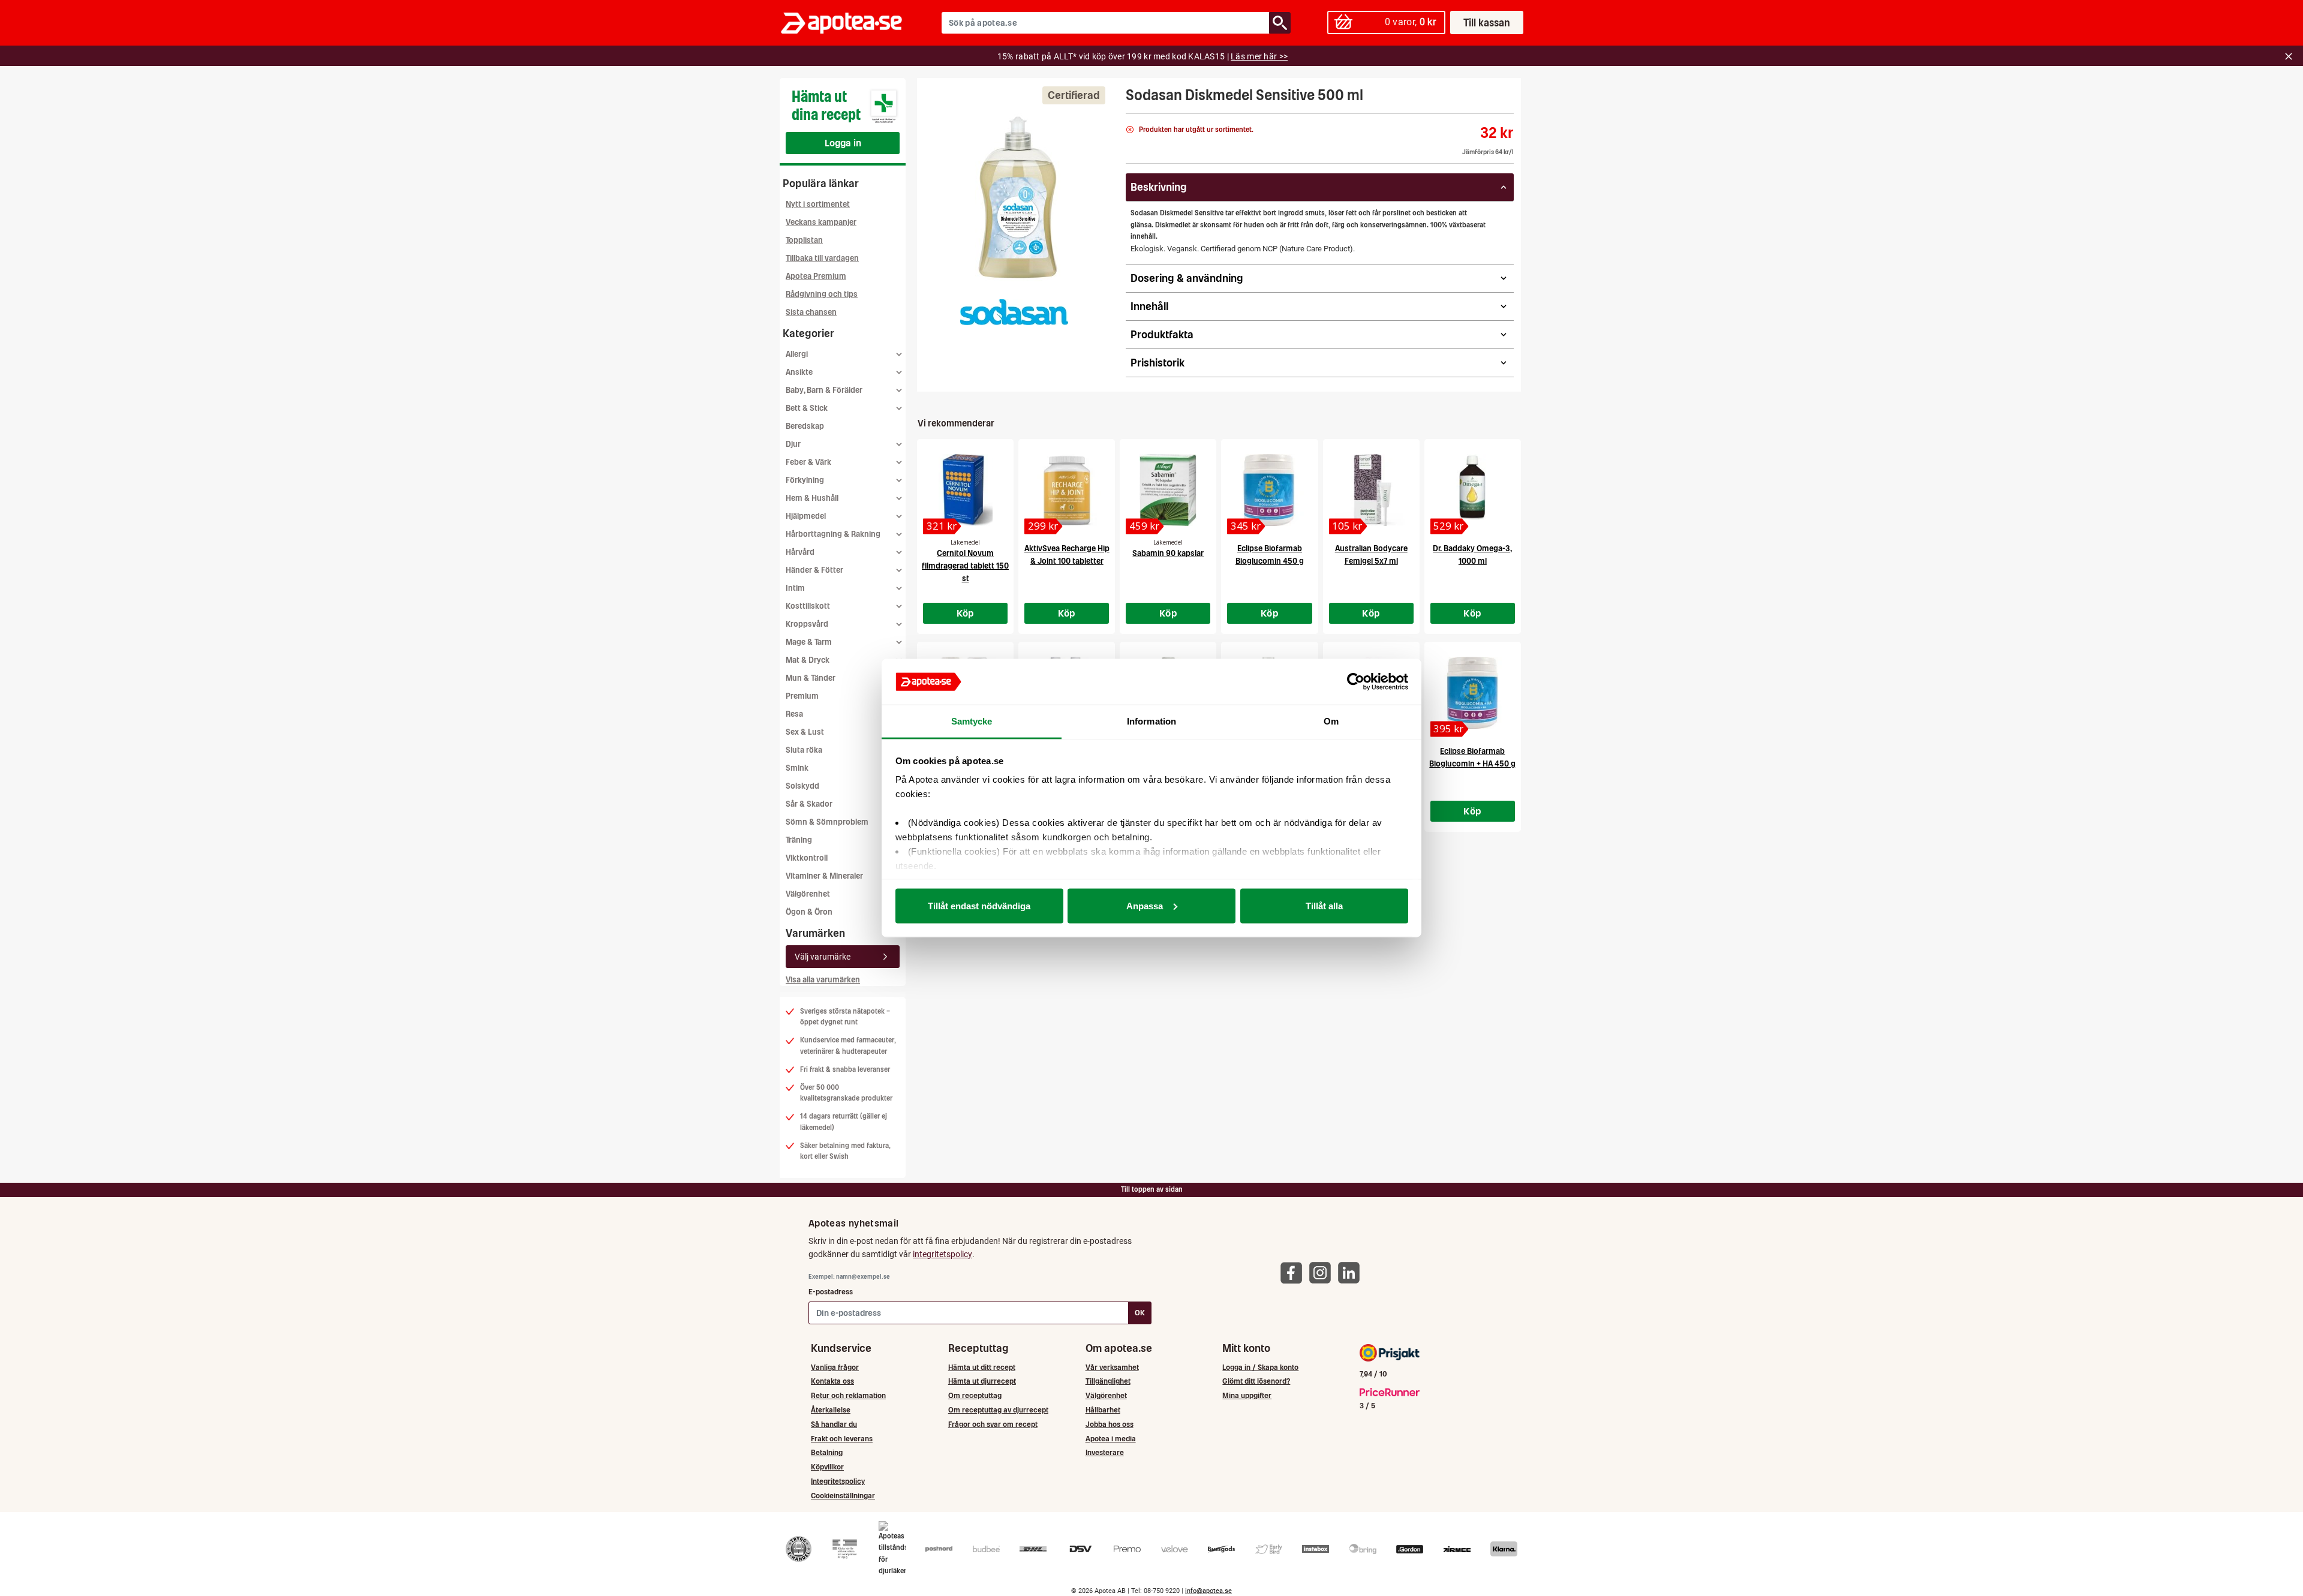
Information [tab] (1151, 721)
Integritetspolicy (838, 1481)
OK (1140, 1313)
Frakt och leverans (842, 1439)
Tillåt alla (1324, 905)
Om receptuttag (975, 1395)
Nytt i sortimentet (818, 204)
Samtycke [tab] (972, 721)
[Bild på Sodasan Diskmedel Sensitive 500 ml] (1018, 197)
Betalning (827, 1452)
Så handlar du (834, 1424)
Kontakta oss (832, 1381)
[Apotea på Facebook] (1294, 1272)
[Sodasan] (1014, 312)
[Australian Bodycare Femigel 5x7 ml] (1371, 490)
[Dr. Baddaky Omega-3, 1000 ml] (1473, 490)
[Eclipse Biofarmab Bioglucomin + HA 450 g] (1473, 693)
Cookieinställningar (843, 1496)
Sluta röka (804, 750)
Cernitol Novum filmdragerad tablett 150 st (965, 566)
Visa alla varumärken (823, 980)
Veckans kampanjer (821, 222)
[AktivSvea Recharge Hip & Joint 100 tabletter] (1067, 490)
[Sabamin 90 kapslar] (1168, 490)
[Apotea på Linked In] (1352, 1272)
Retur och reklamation (848, 1395)
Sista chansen (811, 312)
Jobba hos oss (1110, 1424)
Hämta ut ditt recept (982, 1367)
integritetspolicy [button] (942, 1254)
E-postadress (831, 1292)
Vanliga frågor (835, 1367)
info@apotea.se (1208, 1591)
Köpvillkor (827, 1467)
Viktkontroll (807, 858)
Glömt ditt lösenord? (1256, 1381)
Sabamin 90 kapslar (1168, 553)
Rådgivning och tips (822, 294)
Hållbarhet (1103, 1410)
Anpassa (1145, 905)
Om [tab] (1331, 721)
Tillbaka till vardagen (822, 258)
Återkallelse (831, 1410)
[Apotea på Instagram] (1323, 1272)
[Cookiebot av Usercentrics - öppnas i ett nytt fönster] (1356, 682)
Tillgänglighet (1108, 1381)
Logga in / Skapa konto (1260, 1367)
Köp (966, 613)
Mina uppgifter (1247, 1395)
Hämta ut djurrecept (982, 1381)
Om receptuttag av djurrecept (998, 1410)
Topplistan (804, 240)
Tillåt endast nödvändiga (979, 905)
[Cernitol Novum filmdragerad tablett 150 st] (965, 490)
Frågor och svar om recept (993, 1424)
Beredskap (805, 426)
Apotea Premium (816, 276)
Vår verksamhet (1112, 1367)
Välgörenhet (808, 894)
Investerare (1105, 1452)
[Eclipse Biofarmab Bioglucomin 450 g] (1269, 490)
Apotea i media (1111, 1439)
